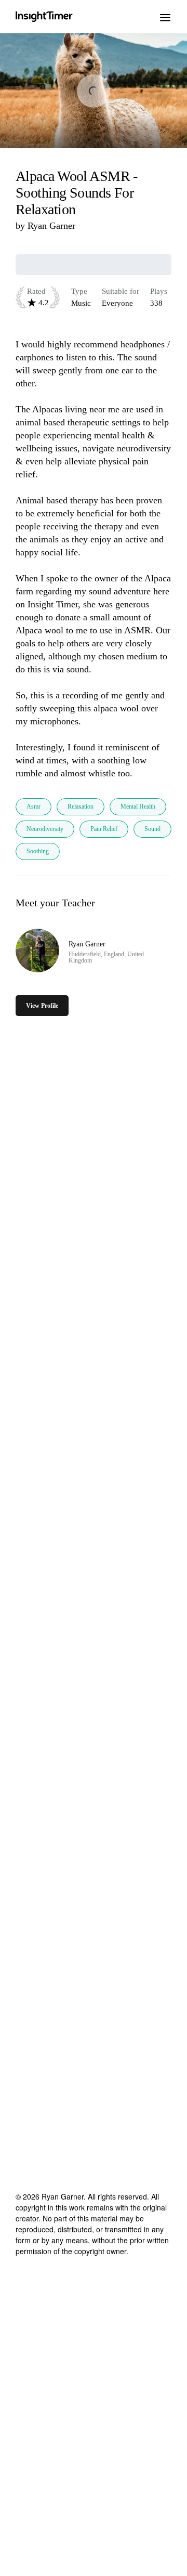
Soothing (38, 851)
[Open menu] (165, 17)
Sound (152, 829)
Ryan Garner (51, 226)
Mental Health (138, 806)
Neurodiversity (45, 829)
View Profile (42, 1006)
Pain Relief (104, 829)
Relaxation (81, 806)
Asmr (34, 806)
